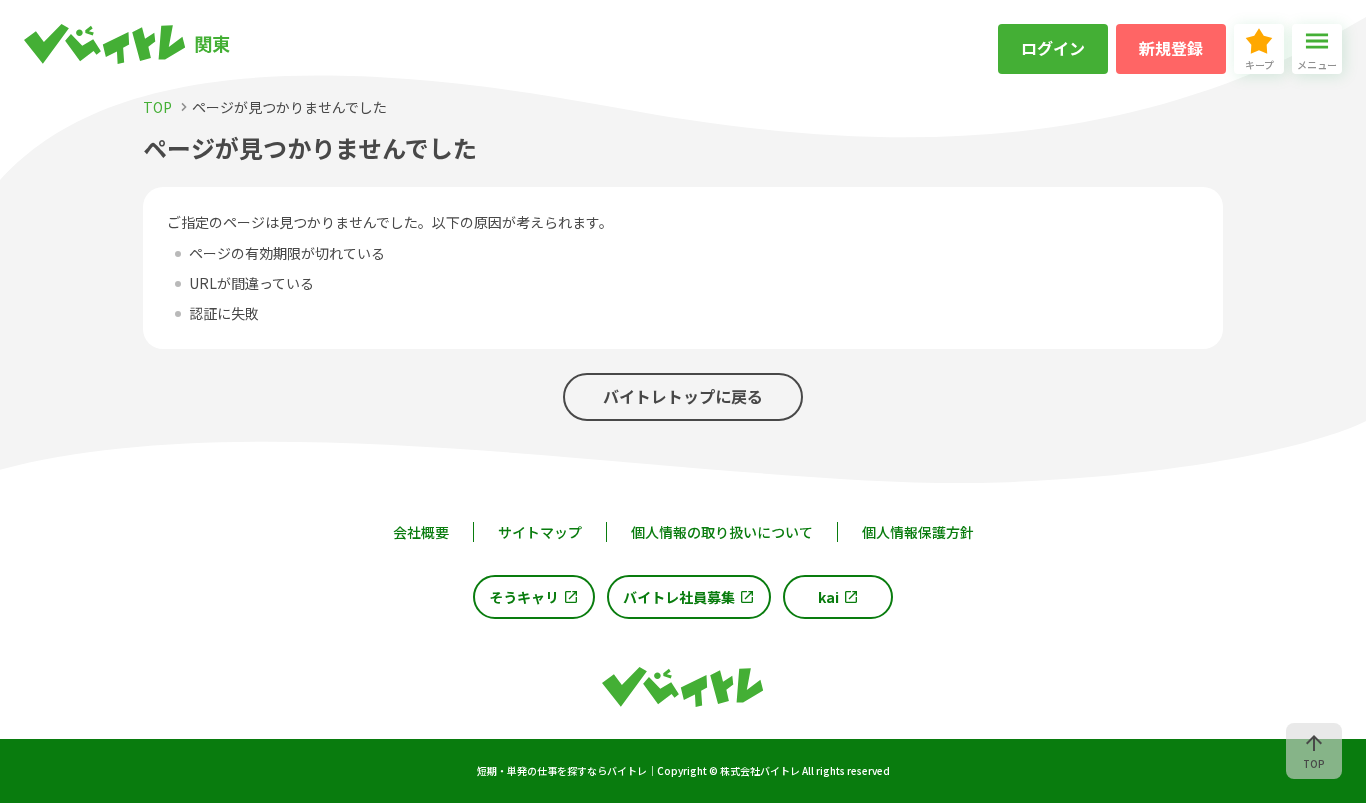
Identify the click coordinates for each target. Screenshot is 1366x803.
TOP (1314, 763)
